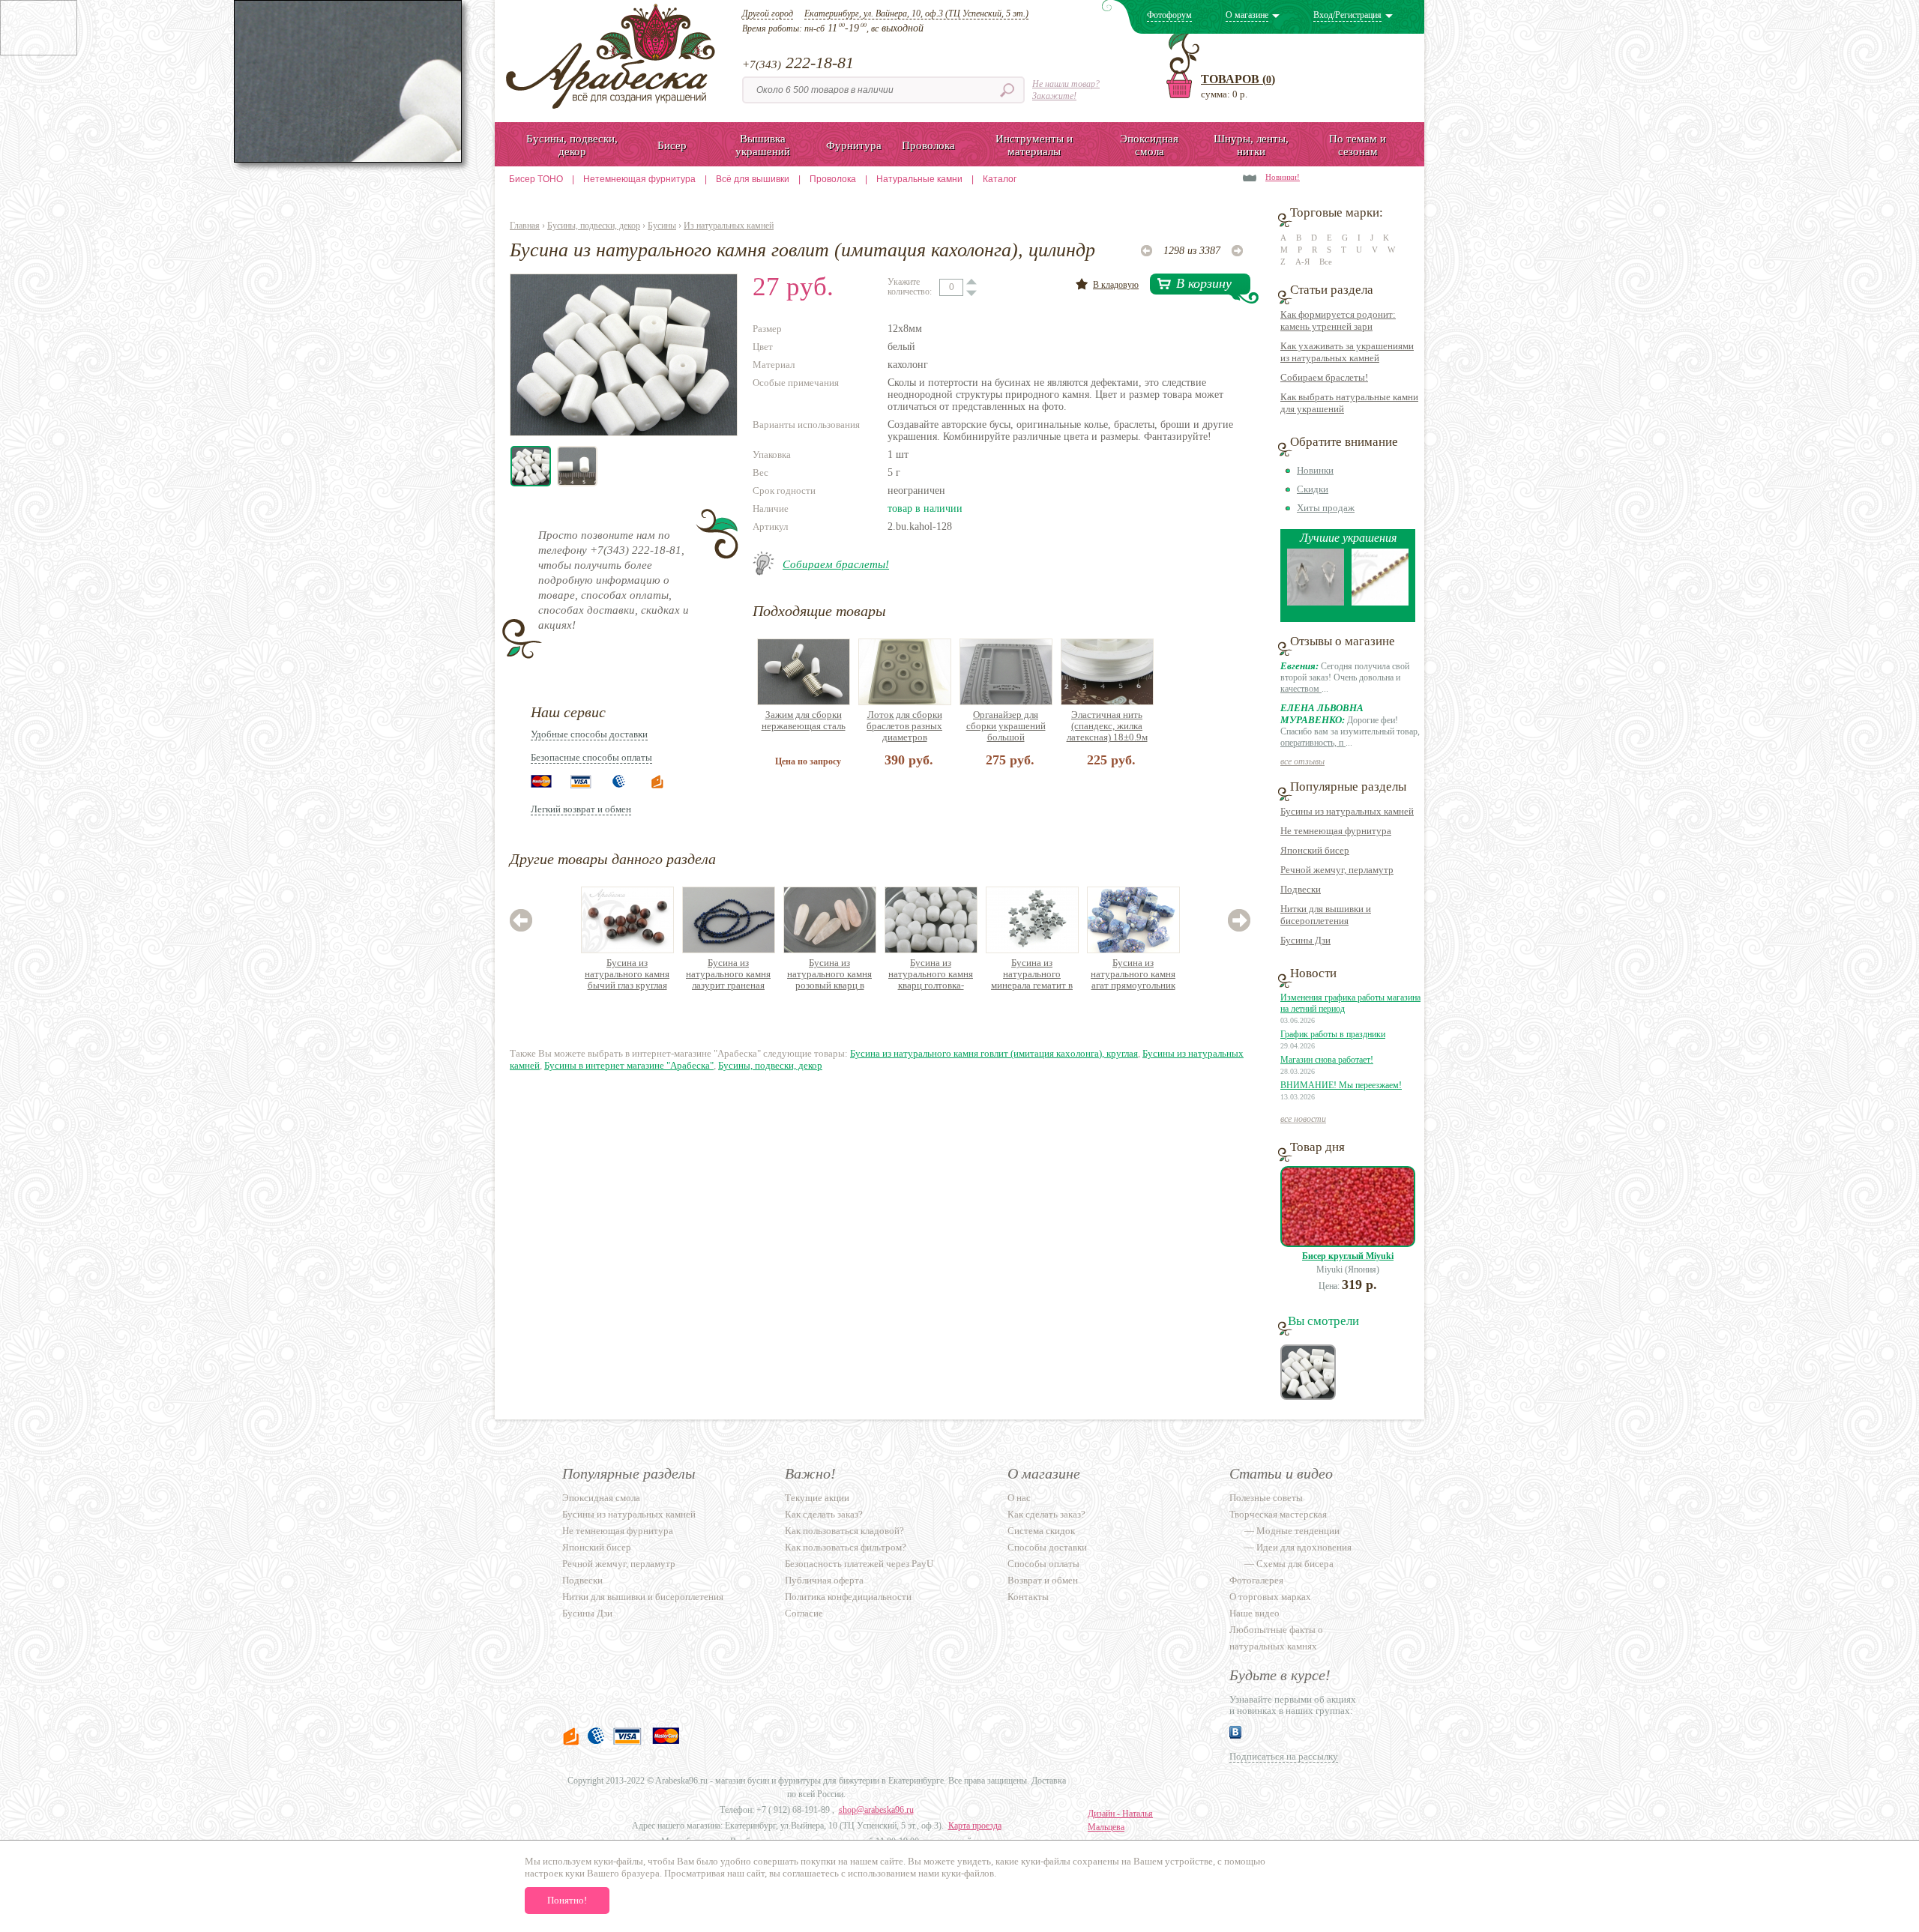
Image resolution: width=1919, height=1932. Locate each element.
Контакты (1028, 1597)
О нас (1019, 1498)
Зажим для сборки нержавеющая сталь (804, 720)
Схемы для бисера (1295, 1564)
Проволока (833, 179)
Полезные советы (1266, 1498)
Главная (525, 226)
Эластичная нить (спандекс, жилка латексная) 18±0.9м (1107, 726)
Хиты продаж (1326, 508)
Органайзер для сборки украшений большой (1006, 726)
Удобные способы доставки (589, 734)
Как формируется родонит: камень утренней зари (1338, 320)
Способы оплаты (1043, 1564)
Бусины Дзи (1305, 940)
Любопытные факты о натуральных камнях (1276, 1638)
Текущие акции (817, 1498)
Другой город (768, 13)
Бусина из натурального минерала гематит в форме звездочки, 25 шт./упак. (1032, 975)
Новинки (1315, 470)
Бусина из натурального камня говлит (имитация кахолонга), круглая (994, 1053)
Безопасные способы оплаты (591, 757)
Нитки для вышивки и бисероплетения (1326, 915)
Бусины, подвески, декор (594, 226)
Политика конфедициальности (848, 1597)
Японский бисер (1315, 850)
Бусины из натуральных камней (1347, 811)
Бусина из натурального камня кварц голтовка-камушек (931, 975)
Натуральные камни (919, 179)
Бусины (662, 226)
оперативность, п (1313, 743)
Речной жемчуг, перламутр (1337, 870)
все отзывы (1302, 761)
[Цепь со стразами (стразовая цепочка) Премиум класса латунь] (1380, 602)
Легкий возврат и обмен (581, 809)
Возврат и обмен (1043, 1580)
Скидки (1313, 489)
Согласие (804, 1613)
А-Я (1302, 262)
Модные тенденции (1298, 1531)
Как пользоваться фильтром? (846, 1547)
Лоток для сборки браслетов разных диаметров (904, 726)
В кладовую (1116, 285)
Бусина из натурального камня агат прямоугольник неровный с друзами (1133, 975)
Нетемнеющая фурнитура (639, 179)
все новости (1303, 1119)
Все (1326, 262)
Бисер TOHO (536, 179)
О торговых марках (1270, 1597)
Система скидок (1041, 1531)
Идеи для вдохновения (1304, 1547)
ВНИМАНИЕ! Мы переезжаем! (1341, 1085)
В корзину (1204, 283)
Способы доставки (1047, 1547)
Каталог (1000, 179)
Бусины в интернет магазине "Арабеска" (629, 1065)
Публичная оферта (824, 1580)
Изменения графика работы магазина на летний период (1350, 1003)
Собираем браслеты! (836, 564)
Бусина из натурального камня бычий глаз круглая (627, 974)
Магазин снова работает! (1327, 1060)
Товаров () (1238, 79)
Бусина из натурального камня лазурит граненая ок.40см (728, 975)
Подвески (1301, 889)
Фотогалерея (1256, 1580)
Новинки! (1283, 177)
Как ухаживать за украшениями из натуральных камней (1347, 352)
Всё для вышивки (753, 179)
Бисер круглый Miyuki (1348, 1256)
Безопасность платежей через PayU (859, 1564)
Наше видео (1254, 1613)
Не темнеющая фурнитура (1336, 831)
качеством (1301, 689)
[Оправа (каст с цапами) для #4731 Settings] (1316, 602)
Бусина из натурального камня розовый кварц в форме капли (829, 975)
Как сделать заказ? (824, 1514)
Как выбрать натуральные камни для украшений (1349, 403)
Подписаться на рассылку (1284, 1756)
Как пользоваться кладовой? (844, 1531)
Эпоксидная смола (601, 1498)
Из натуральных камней (729, 226)
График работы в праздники (1333, 1034)
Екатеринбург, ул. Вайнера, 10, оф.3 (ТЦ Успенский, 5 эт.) (916, 13)
